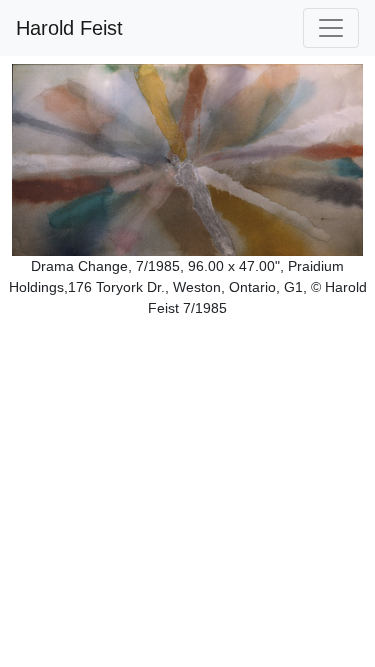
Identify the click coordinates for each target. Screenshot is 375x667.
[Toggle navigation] (331, 28)
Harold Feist (69, 28)
